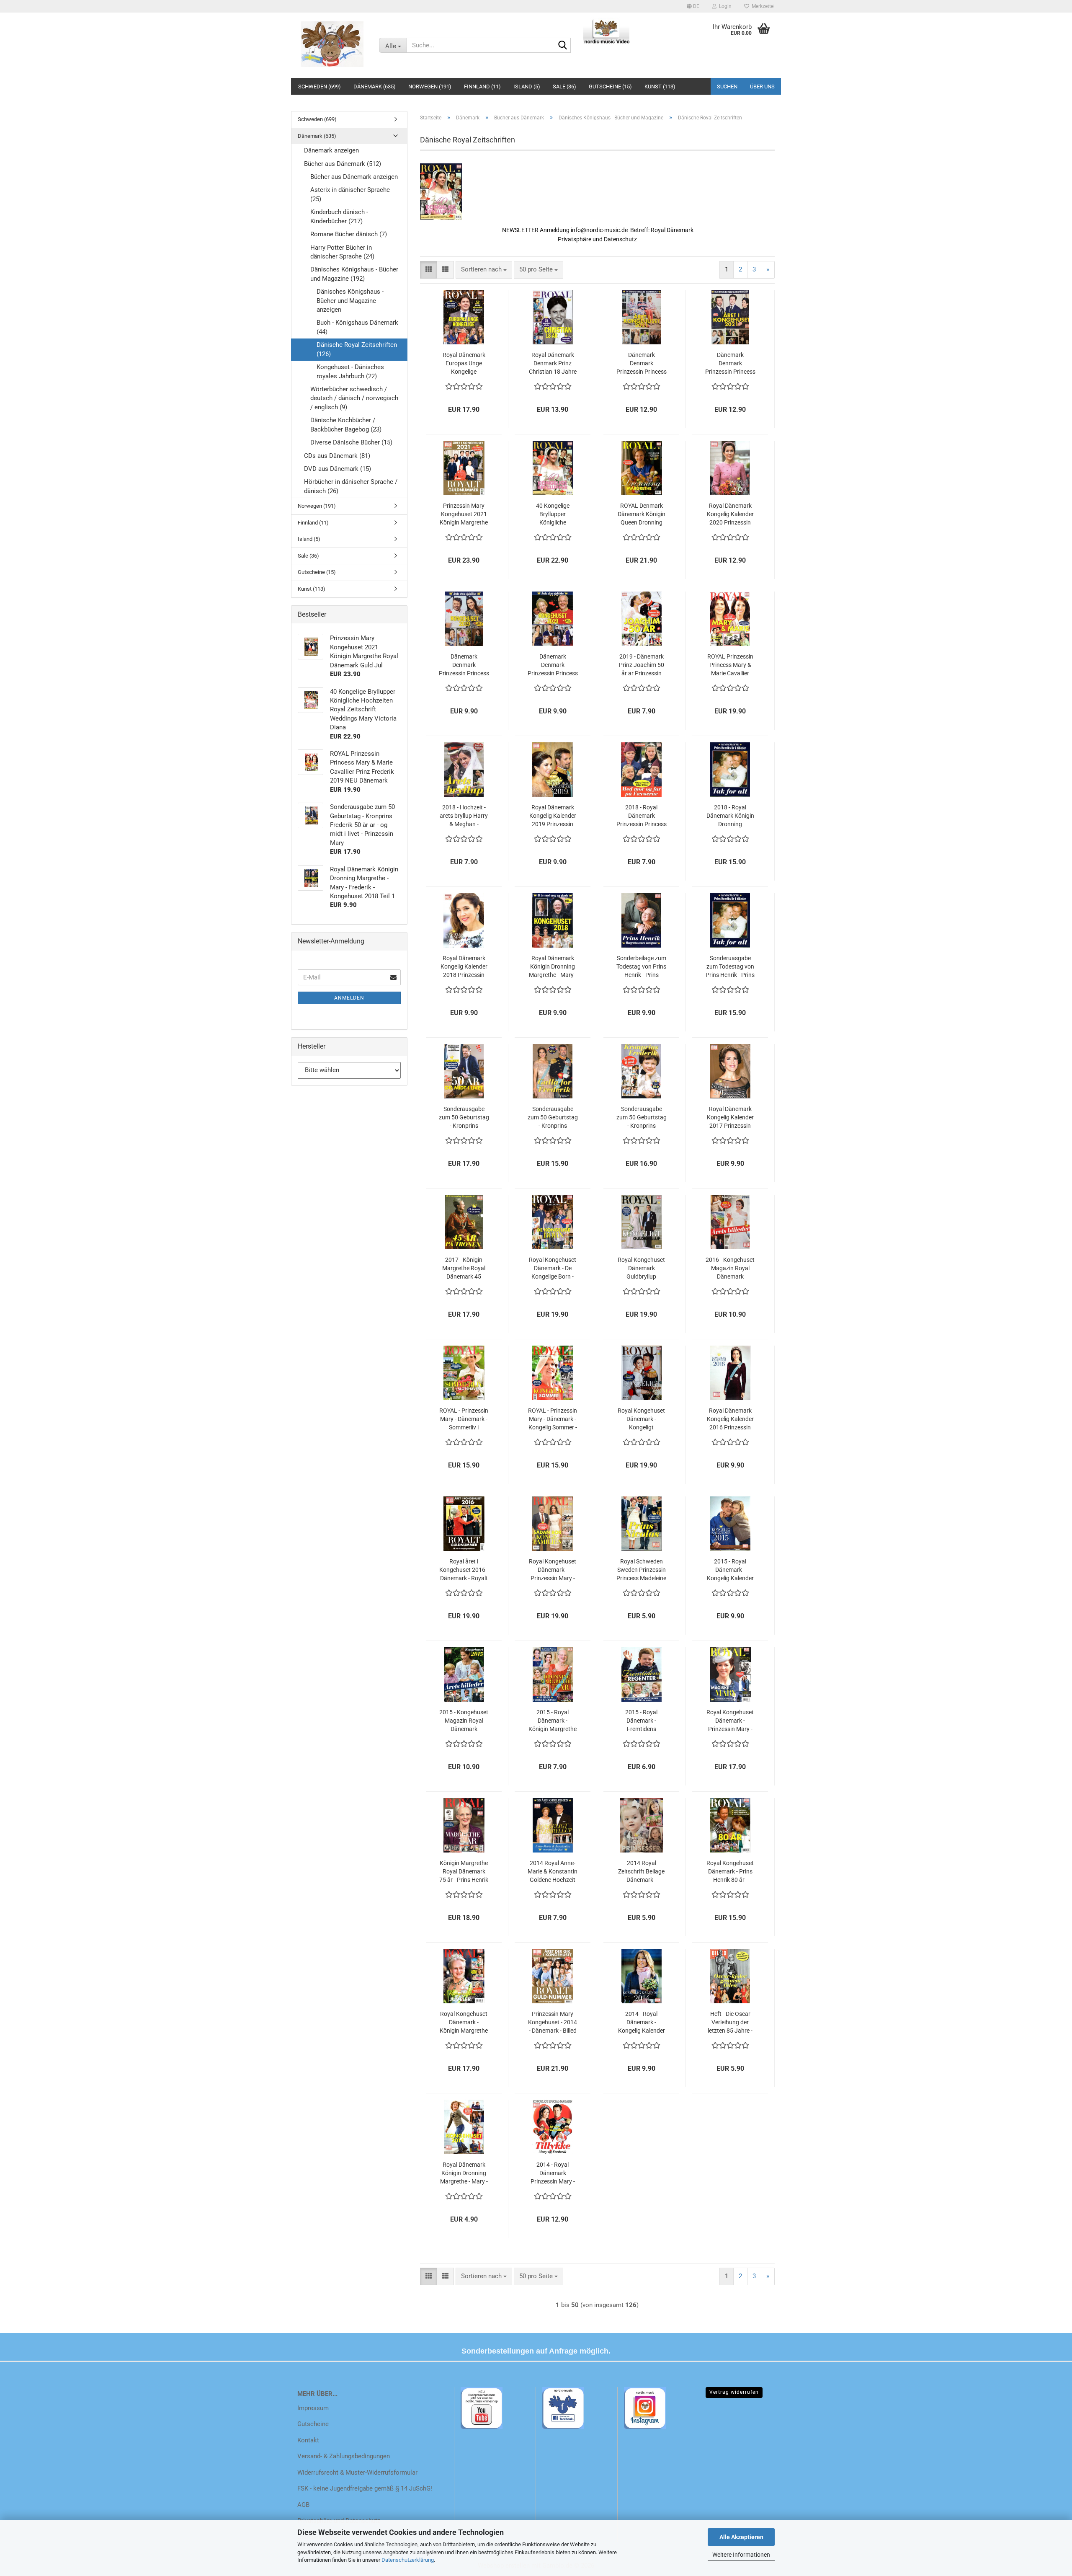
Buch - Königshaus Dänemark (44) (357, 327)
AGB (303, 2505)
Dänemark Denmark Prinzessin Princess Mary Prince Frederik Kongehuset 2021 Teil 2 (642, 364)
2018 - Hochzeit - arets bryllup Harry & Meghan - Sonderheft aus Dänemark (464, 816)
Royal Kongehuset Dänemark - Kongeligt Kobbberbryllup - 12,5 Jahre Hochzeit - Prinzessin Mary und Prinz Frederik (641, 1419)
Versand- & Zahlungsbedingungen (344, 2456)
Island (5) (527, 87)
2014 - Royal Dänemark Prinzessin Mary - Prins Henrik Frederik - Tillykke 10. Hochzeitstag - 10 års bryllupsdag (553, 2173)
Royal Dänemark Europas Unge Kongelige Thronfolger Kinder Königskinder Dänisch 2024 (464, 364)
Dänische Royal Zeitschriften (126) (357, 349)
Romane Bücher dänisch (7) (349, 234)
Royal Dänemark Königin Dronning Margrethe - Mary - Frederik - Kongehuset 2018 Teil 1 (553, 967)
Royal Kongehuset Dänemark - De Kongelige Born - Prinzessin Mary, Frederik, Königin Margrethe (553, 1269)
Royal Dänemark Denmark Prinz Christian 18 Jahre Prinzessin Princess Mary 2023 (553, 364)
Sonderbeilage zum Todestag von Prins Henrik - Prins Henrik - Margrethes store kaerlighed (641, 967)
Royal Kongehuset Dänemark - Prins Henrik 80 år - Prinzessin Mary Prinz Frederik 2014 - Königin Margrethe (730, 1872)
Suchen (727, 87)
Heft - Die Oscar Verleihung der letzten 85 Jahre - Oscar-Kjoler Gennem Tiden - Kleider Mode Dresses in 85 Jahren (730, 2023)
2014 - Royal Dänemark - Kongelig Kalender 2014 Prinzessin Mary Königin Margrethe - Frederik (642, 2023)
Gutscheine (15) (610, 87)
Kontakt (308, 2440)
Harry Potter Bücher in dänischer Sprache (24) (342, 252)
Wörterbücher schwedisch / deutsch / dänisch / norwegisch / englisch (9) (354, 398)
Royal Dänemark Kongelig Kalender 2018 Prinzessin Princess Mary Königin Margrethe (464, 967)
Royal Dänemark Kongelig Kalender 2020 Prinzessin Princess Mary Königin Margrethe (730, 514)
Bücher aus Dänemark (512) (343, 164)
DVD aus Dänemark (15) (338, 469)
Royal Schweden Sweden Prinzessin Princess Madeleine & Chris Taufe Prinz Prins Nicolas (641, 1570)
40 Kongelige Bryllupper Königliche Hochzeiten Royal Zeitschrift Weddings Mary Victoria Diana (553, 514)
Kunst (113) (660, 87)
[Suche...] (563, 46)
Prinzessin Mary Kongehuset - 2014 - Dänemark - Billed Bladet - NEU (553, 2023)
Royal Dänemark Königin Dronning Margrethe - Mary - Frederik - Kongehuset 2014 (464, 2173)
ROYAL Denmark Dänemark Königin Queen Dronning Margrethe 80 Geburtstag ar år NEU (642, 514)
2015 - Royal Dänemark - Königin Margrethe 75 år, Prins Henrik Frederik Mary (553, 1721)
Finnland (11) (482, 87)
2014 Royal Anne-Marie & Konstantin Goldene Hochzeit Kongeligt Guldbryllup (553, 1872)
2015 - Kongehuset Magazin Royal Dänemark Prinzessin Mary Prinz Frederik (464, 1721)
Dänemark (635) (375, 87)
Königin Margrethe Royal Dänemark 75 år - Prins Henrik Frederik (464, 1872)
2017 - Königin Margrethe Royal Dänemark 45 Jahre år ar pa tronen (464, 1269)
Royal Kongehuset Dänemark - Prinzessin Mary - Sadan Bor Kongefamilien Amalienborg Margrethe (553, 1570)
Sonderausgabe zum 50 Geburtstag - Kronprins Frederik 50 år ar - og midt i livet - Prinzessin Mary (464, 1118)
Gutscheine (313, 2424)
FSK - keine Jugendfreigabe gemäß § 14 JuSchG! (365, 2488)
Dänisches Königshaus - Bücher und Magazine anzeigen (350, 301)
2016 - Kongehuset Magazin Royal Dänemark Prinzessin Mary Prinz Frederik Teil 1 (730, 1269)
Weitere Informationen (741, 2555)
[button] (693, 6)
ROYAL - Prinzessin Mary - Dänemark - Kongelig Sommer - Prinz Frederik (553, 1419)
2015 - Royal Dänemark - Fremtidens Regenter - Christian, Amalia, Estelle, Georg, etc (641, 1721)
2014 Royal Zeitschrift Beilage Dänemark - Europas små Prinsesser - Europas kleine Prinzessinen (641, 1872)
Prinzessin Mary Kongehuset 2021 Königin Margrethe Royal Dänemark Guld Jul (464, 514)
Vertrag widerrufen (734, 2392)
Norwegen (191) (430, 87)
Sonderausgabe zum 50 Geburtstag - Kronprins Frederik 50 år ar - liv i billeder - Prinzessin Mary (642, 1118)
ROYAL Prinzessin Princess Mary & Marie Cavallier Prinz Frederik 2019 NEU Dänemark (730, 665)
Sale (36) (564, 87)
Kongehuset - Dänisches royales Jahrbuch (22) (350, 371)
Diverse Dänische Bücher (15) (351, 442)
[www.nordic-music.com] (332, 44)
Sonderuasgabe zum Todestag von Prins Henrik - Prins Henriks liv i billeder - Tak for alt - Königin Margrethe (730, 967)
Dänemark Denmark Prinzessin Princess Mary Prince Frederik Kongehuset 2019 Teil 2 (464, 665)
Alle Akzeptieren (741, 2537)
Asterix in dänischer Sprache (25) (350, 194)
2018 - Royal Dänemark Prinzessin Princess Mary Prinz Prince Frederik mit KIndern (642, 816)
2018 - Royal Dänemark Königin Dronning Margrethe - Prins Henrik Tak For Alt (730, 816)
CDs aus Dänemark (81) (337, 456)
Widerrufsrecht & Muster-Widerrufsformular (357, 2473)
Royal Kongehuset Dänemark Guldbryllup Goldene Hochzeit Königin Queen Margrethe (641, 1269)
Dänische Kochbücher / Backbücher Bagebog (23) (346, 425)
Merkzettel (762, 6)
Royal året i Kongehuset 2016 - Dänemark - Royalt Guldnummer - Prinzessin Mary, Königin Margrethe (464, 1570)
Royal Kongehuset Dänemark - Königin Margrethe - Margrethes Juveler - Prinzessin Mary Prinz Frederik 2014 (464, 2023)
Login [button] (724, 6)
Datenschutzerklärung (408, 2560)
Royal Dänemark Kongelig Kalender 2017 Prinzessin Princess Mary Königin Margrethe (730, 1118)
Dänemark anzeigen (331, 150)
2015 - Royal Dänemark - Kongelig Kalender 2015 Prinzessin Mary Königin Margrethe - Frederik (730, 1570)
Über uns (762, 87)
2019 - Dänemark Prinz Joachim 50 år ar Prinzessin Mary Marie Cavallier (642, 665)
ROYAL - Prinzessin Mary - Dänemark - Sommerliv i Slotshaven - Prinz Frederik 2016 (464, 1419)
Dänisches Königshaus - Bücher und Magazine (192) (354, 274)
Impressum (313, 2408)
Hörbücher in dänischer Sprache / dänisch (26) (351, 486)
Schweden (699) (320, 87)
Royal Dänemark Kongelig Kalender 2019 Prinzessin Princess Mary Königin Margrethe (553, 816)
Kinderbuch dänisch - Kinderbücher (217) (339, 216)
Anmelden (349, 998)
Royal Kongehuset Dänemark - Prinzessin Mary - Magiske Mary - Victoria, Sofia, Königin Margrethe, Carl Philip (730, 1721)
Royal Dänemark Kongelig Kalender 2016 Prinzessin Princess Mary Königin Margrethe (730, 1419)
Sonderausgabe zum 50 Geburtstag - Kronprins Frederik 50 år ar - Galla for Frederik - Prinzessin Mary (553, 1118)
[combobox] (484, 270)
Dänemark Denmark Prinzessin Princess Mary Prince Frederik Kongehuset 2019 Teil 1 (553, 665)
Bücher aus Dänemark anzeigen (354, 177)
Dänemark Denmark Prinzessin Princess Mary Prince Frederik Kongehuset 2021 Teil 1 (730, 364)
